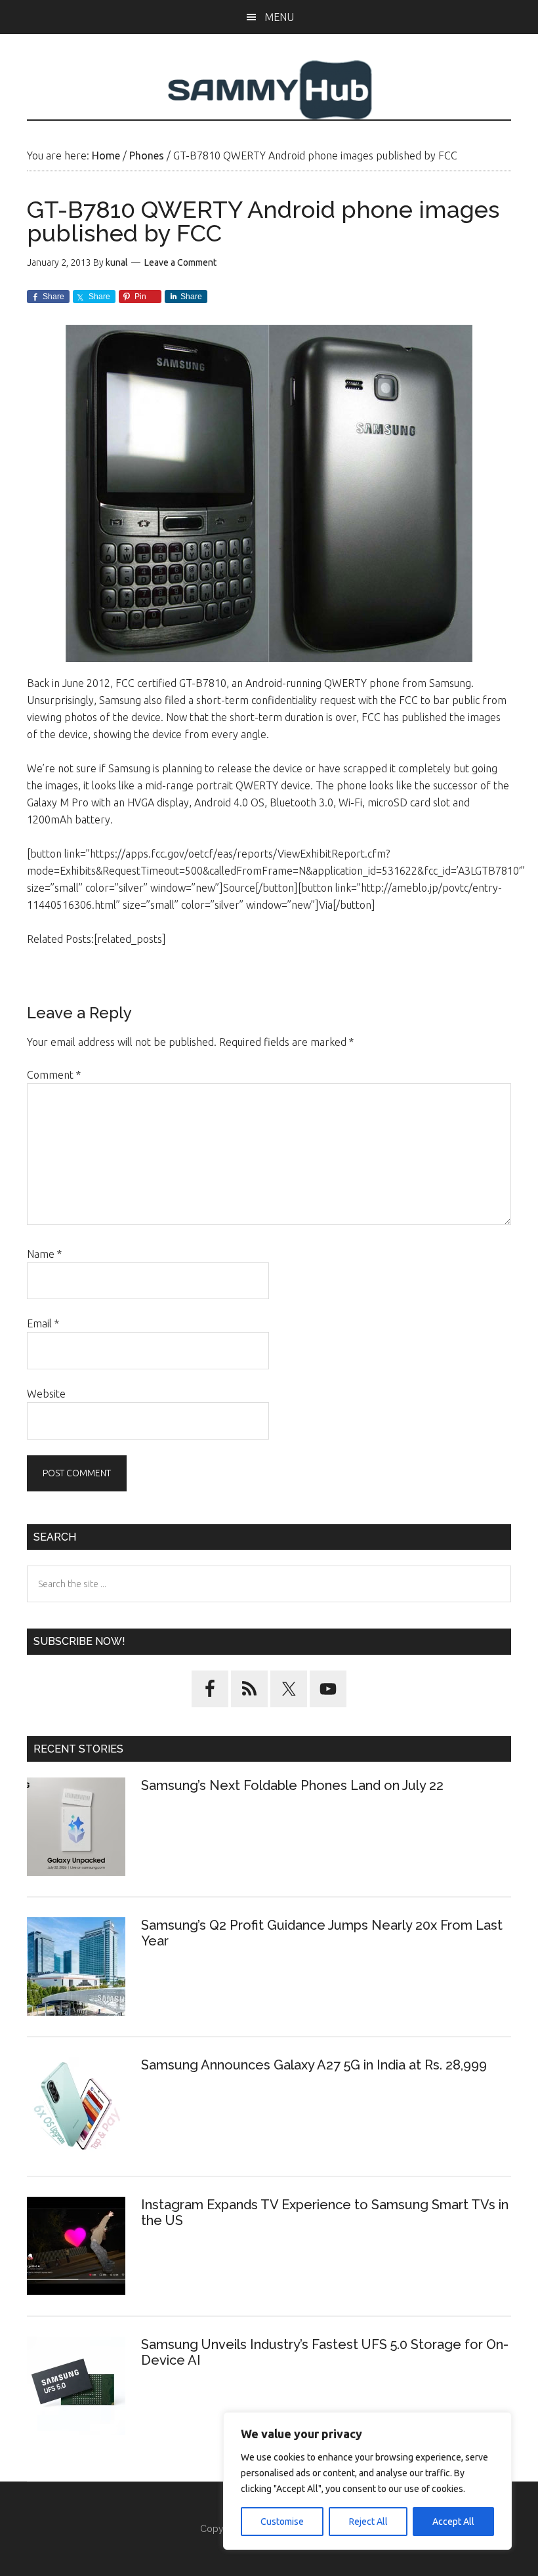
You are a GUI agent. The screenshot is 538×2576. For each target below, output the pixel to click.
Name (44, 1254)
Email (43, 1323)
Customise (282, 2522)
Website (46, 1394)
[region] (367, 2481)
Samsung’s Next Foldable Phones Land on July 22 (292, 1785)
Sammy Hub (269, 90)
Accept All (453, 2522)
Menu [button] (279, 17)
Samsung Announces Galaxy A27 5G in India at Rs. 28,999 (316, 2065)
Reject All (368, 2522)
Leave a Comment (180, 262)
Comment (54, 1075)
